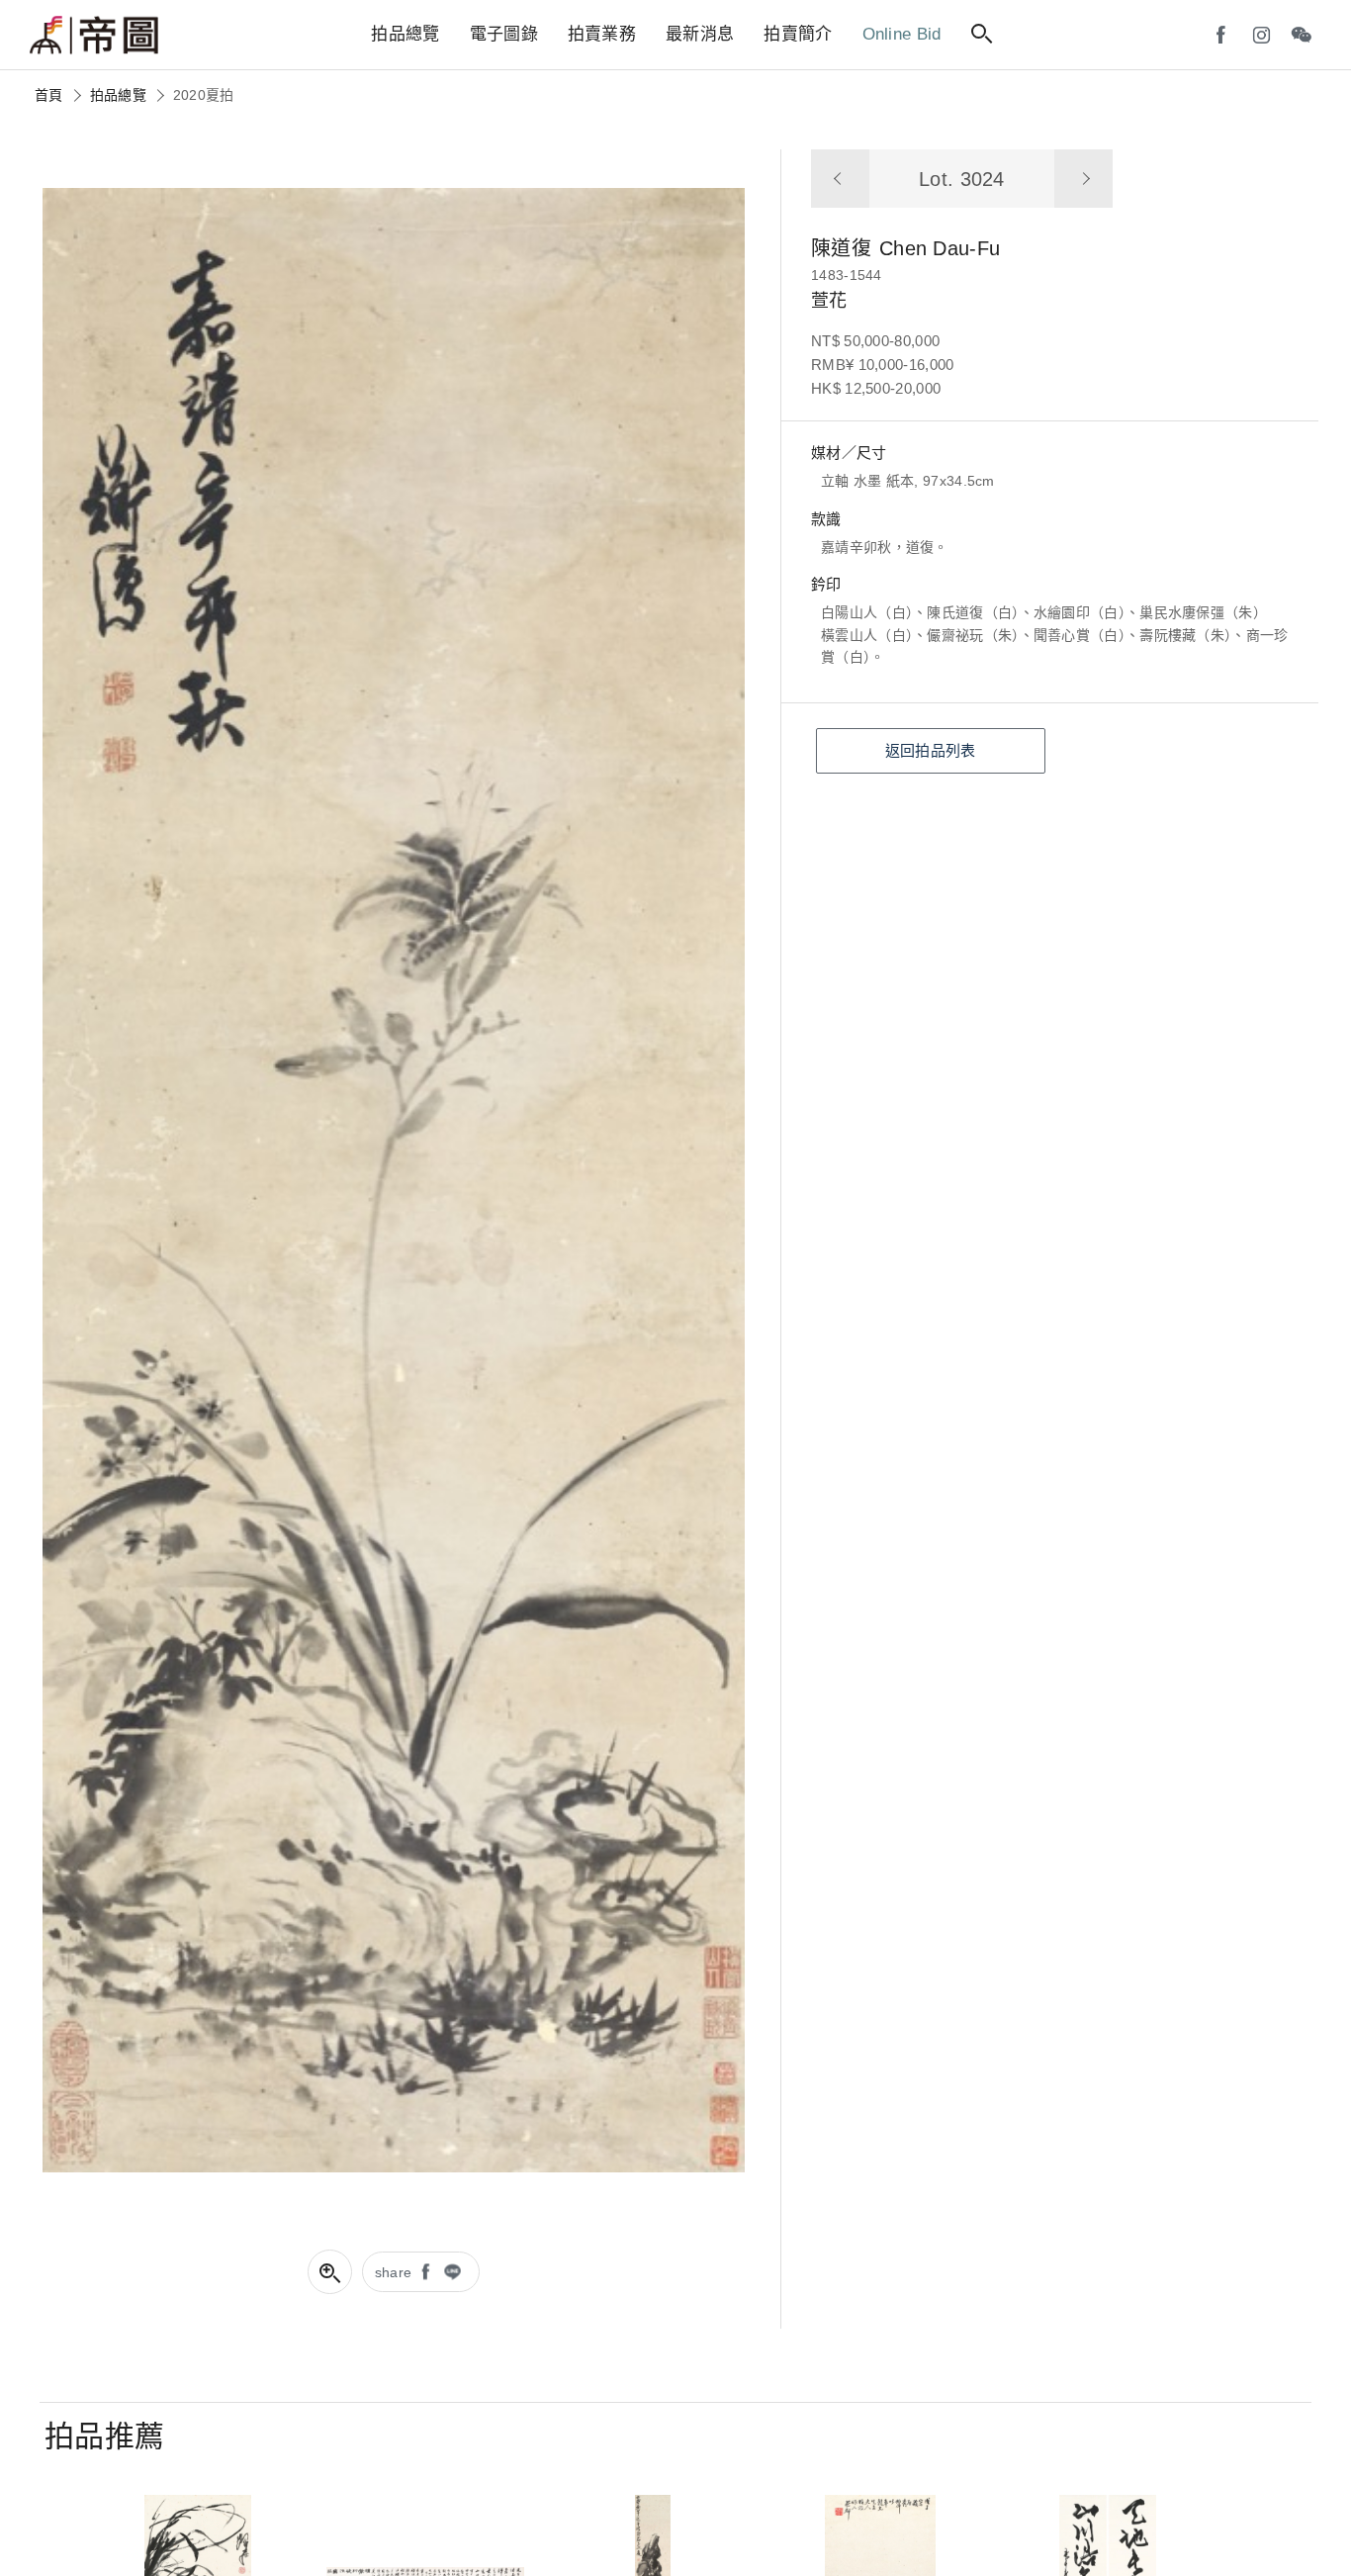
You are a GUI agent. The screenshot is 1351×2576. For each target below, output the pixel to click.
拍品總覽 (118, 95)
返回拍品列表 (931, 750)
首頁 (49, 95)
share (394, 2272)
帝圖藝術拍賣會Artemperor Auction (94, 36)
